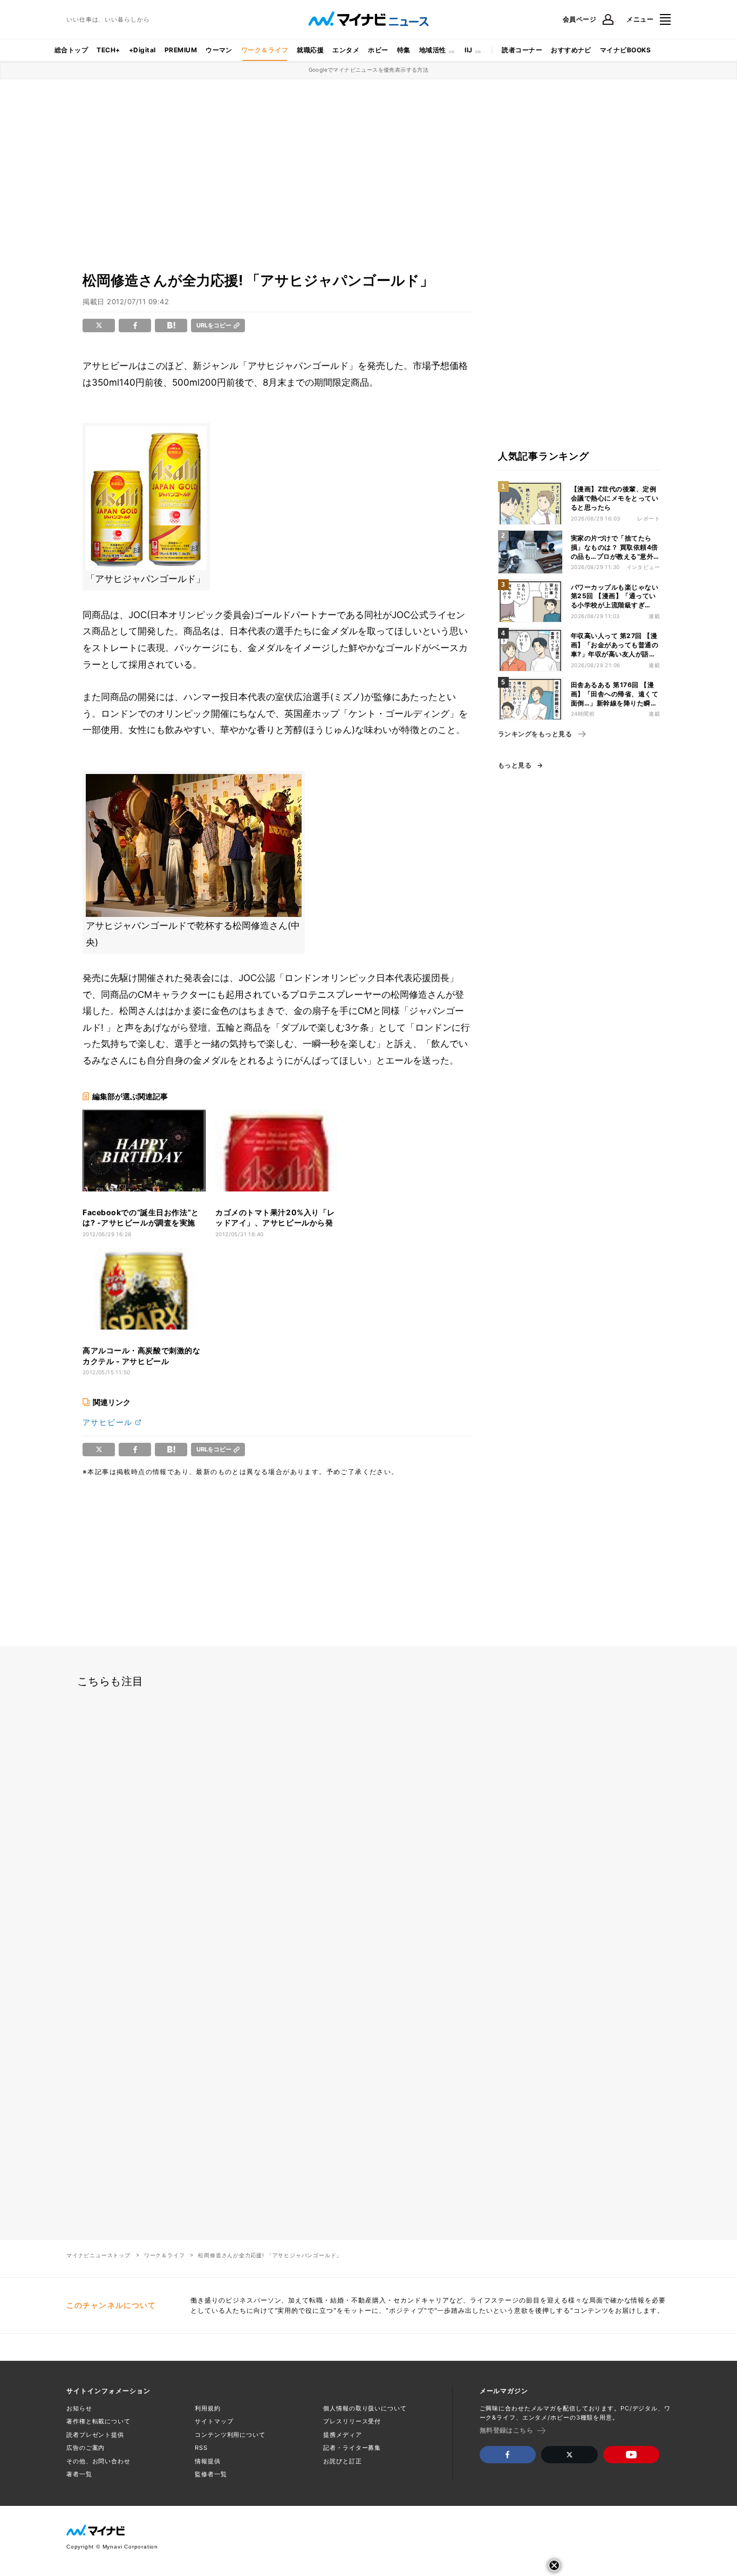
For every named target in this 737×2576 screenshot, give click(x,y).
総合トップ (71, 50)
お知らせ (79, 2408)
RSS (201, 2448)
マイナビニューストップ (98, 2255)
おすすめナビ (571, 50)
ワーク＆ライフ (265, 50)
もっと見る (515, 765)
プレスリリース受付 (352, 2421)
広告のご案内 (86, 2448)
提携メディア (342, 2435)
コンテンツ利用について (230, 2435)
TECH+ (108, 50)
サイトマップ (214, 2421)
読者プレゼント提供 (95, 2435)
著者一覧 (79, 2474)
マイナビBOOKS (625, 50)
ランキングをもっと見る (535, 734)
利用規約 (208, 2408)
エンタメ (346, 50)
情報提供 (208, 2461)
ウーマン (219, 50)
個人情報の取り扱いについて (365, 2408)
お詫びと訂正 (342, 2461)
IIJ (468, 50)
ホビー (378, 50)
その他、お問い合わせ (98, 2461)
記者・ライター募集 (352, 2448)
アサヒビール (107, 1422)
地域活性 (433, 50)
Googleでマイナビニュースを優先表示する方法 (369, 70)
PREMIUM (181, 50)
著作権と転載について (98, 2421)
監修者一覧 (211, 2474)
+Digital (142, 50)
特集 (404, 50)
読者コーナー (522, 50)
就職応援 (310, 50)
